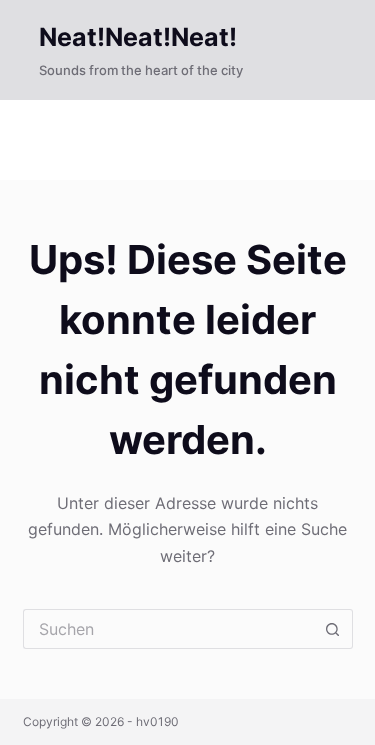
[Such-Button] (333, 629)
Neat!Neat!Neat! (138, 37)
